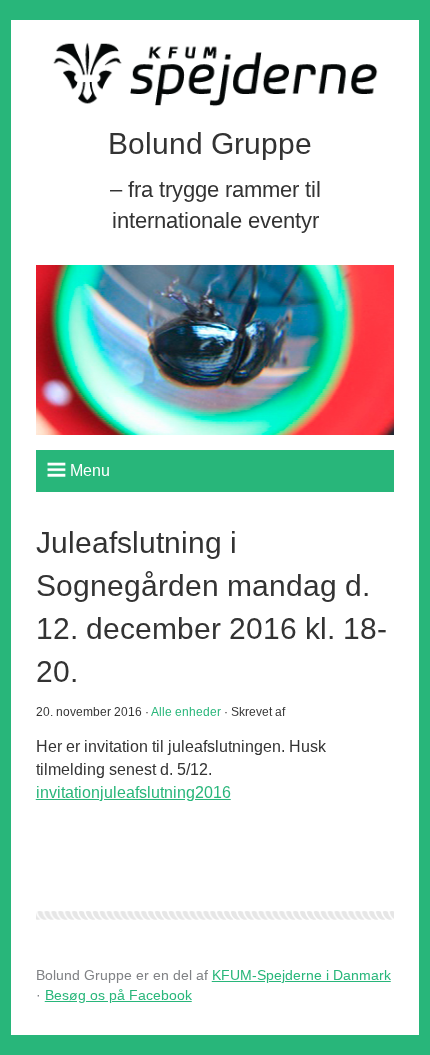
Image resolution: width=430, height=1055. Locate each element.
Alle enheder (186, 712)
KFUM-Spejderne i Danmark (301, 975)
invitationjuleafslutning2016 (133, 792)
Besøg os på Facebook (118, 995)
